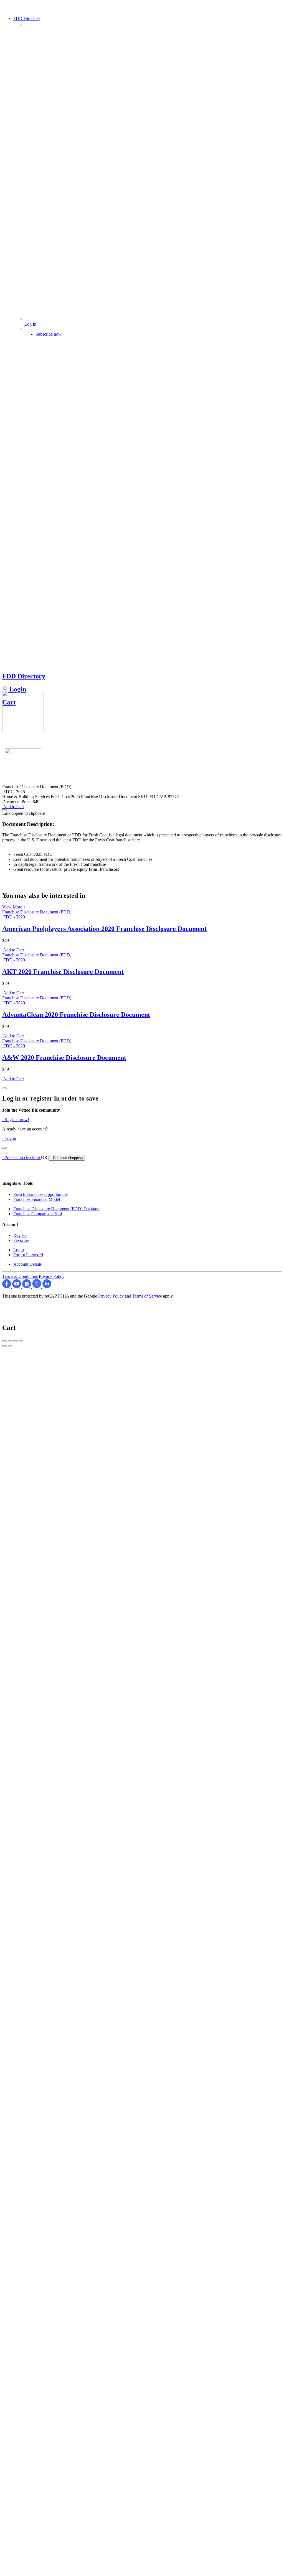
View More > (14, 907)
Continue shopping (67, 1158)
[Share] (10, 1341)
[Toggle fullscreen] (16, 1341)
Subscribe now (49, 334)
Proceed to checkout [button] (22, 1157)
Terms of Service (147, 1296)
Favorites (21, 1240)
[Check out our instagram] (27, 1287)
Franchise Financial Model (37, 1199)
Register (21, 1235)
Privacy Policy (52, 1276)
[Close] (4, 1088)
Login (17, 689)
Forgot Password (28, 1255)
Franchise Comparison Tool (38, 1214)
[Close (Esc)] (4, 1341)
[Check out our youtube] (17, 1287)
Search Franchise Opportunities (41, 1194)
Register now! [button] (16, 1119)
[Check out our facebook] (7, 1287)
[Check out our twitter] (37, 1287)
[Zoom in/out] (21, 1341)
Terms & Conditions (20, 1276)
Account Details (27, 1264)
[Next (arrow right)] (10, 1346)
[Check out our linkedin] (47, 1287)
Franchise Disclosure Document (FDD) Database (56, 1209)
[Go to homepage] (17, 10)
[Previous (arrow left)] (4, 1346)
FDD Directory (24, 676)
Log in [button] (9, 1138)
